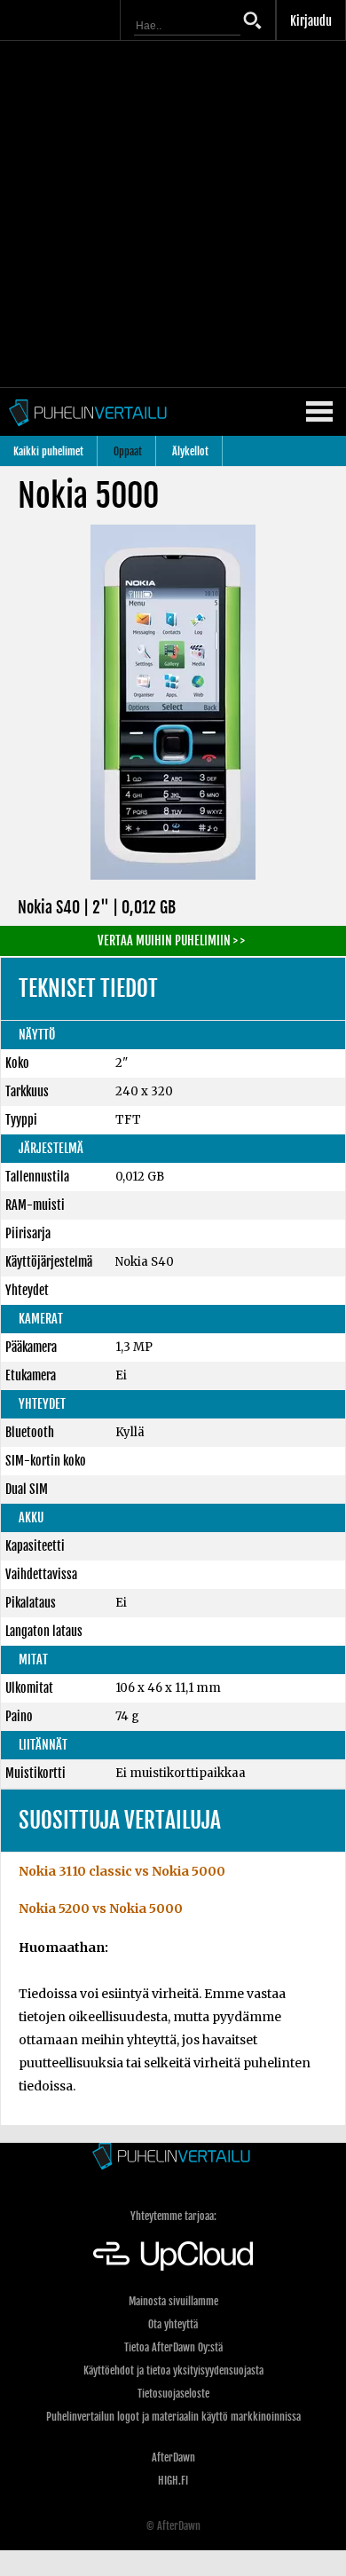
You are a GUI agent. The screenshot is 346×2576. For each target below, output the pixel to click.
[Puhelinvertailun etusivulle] (173, 2157)
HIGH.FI (173, 2481)
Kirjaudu (311, 21)
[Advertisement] (173, 214)
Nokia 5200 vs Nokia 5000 (101, 1908)
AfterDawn (173, 2457)
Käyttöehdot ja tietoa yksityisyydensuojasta (173, 2371)
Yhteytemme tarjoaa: (173, 2216)
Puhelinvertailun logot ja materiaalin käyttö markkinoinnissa (173, 2417)
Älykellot (190, 451)
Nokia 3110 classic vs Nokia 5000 (122, 1871)
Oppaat (128, 451)
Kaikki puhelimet (48, 451)
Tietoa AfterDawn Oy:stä (173, 2347)
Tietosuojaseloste (173, 2394)
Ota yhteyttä (173, 2324)
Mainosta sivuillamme (173, 2301)
